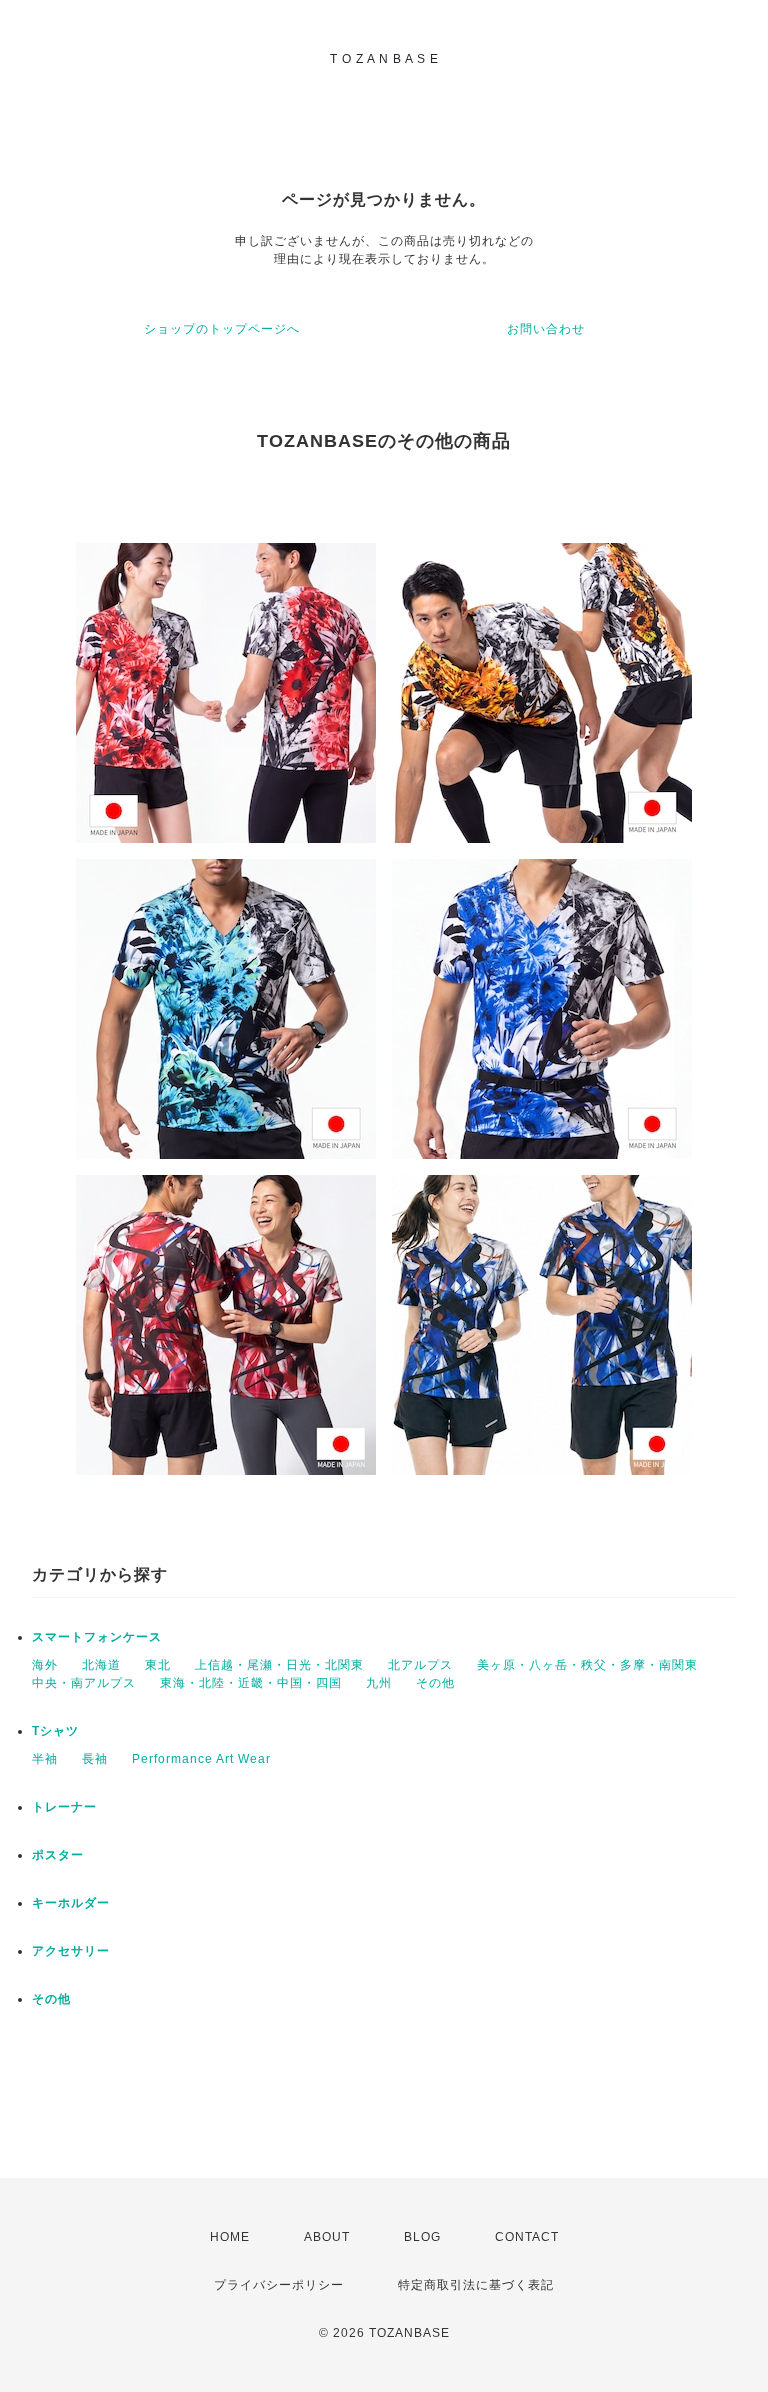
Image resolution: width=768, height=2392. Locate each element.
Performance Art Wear (201, 1759)
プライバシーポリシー (279, 2285)
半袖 (45, 1759)
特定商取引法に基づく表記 (476, 2285)
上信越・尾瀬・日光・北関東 (279, 1665)
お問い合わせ (546, 329)
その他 (435, 1683)
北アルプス (420, 1665)
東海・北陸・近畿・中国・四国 (251, 1683)
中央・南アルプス (84, 1683)
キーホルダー (71, 1903)
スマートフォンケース (97, 1637)
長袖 (95, 1759)
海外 (45, 1665)
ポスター (58, 1855)
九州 (379, 1683)
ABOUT (327, 2237)
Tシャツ (55, 1731)
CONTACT (527, 2237)
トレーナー (64, 1807)
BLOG (422, 2237)
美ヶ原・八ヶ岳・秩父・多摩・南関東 (587, 1665)
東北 (158, 1665)
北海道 (101, 1665)
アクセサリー (71, 1951)
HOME (230, 2237)
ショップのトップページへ (222, 329)
